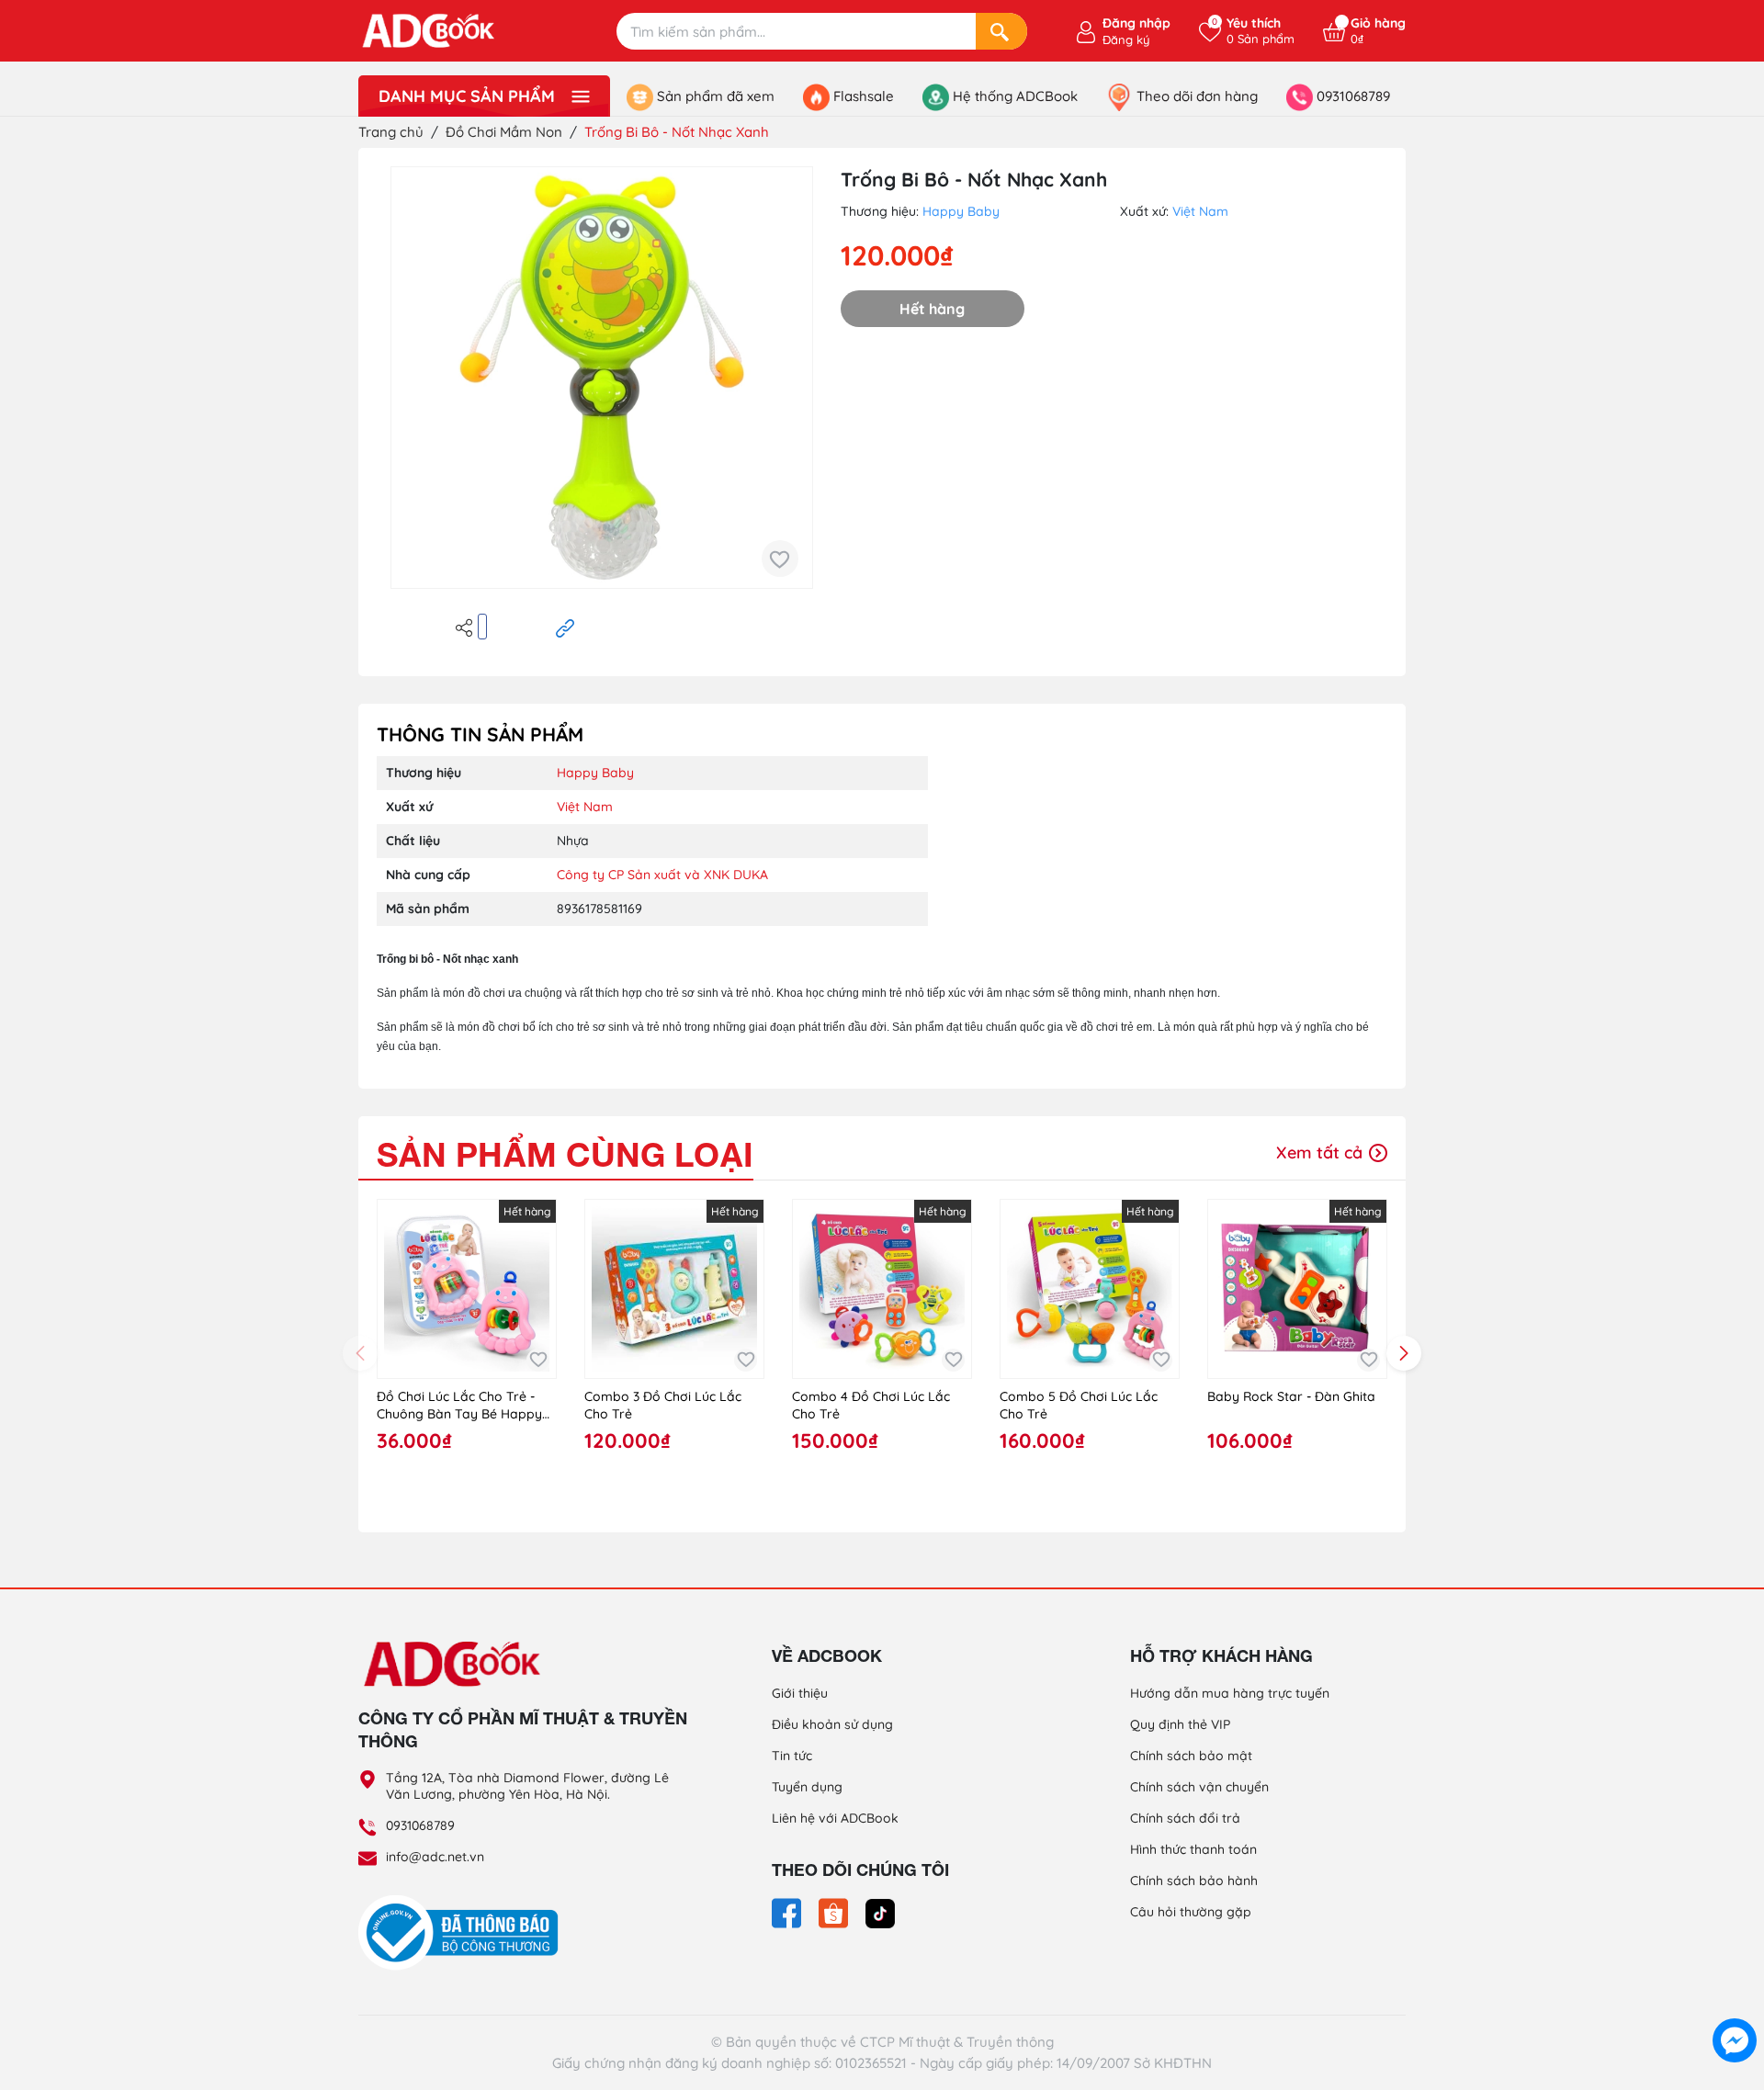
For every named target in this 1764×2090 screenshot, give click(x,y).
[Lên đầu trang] (1735, 1998)
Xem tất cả (1322, 1152)
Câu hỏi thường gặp (1191, 1912)
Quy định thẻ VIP (1180, 1724)
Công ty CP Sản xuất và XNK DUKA (662, 875)
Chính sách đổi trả (1185, 1818)
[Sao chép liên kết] (565, 627)
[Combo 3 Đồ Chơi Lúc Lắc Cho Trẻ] (674, 1289)
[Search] (1001, 31)
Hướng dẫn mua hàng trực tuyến (1230, 1693)
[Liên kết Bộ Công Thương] (463, 1932)
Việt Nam (1200, 211)
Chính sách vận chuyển (1199, 1787)
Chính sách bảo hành (1194, 1881)
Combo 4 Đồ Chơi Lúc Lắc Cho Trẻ (871, 1406)
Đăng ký (1126, 40)
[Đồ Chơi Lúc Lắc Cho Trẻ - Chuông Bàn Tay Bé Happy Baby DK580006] (467, 1289)
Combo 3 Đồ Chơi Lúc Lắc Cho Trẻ (663, 1406)
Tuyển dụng (807, 1787)
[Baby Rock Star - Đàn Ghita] (1297, 1289)
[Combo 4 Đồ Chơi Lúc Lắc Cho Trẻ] (882, 1289)
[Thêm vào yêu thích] (780, 559)
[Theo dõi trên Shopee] (835, 1912)
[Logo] (524, 1663)
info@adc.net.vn (435, 1857)
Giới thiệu (800, 1693)
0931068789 (420, 1825)
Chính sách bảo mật (1191, 1756)
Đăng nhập (1136, 23)
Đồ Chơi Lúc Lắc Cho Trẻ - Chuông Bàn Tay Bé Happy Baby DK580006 (459, 1406)
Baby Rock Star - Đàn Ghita (1291, 1396)
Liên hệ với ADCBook (835, 1818)
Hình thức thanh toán (1193, 1849)
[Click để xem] (602, 378)
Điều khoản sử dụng (832, 1724)
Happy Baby (961, 211)
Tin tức (792, 1756)
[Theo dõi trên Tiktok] (880, 1912)
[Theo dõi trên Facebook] (788, 1912)
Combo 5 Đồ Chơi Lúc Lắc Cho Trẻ (1079, 1406)
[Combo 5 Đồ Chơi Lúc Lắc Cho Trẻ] (1090, 1289)
